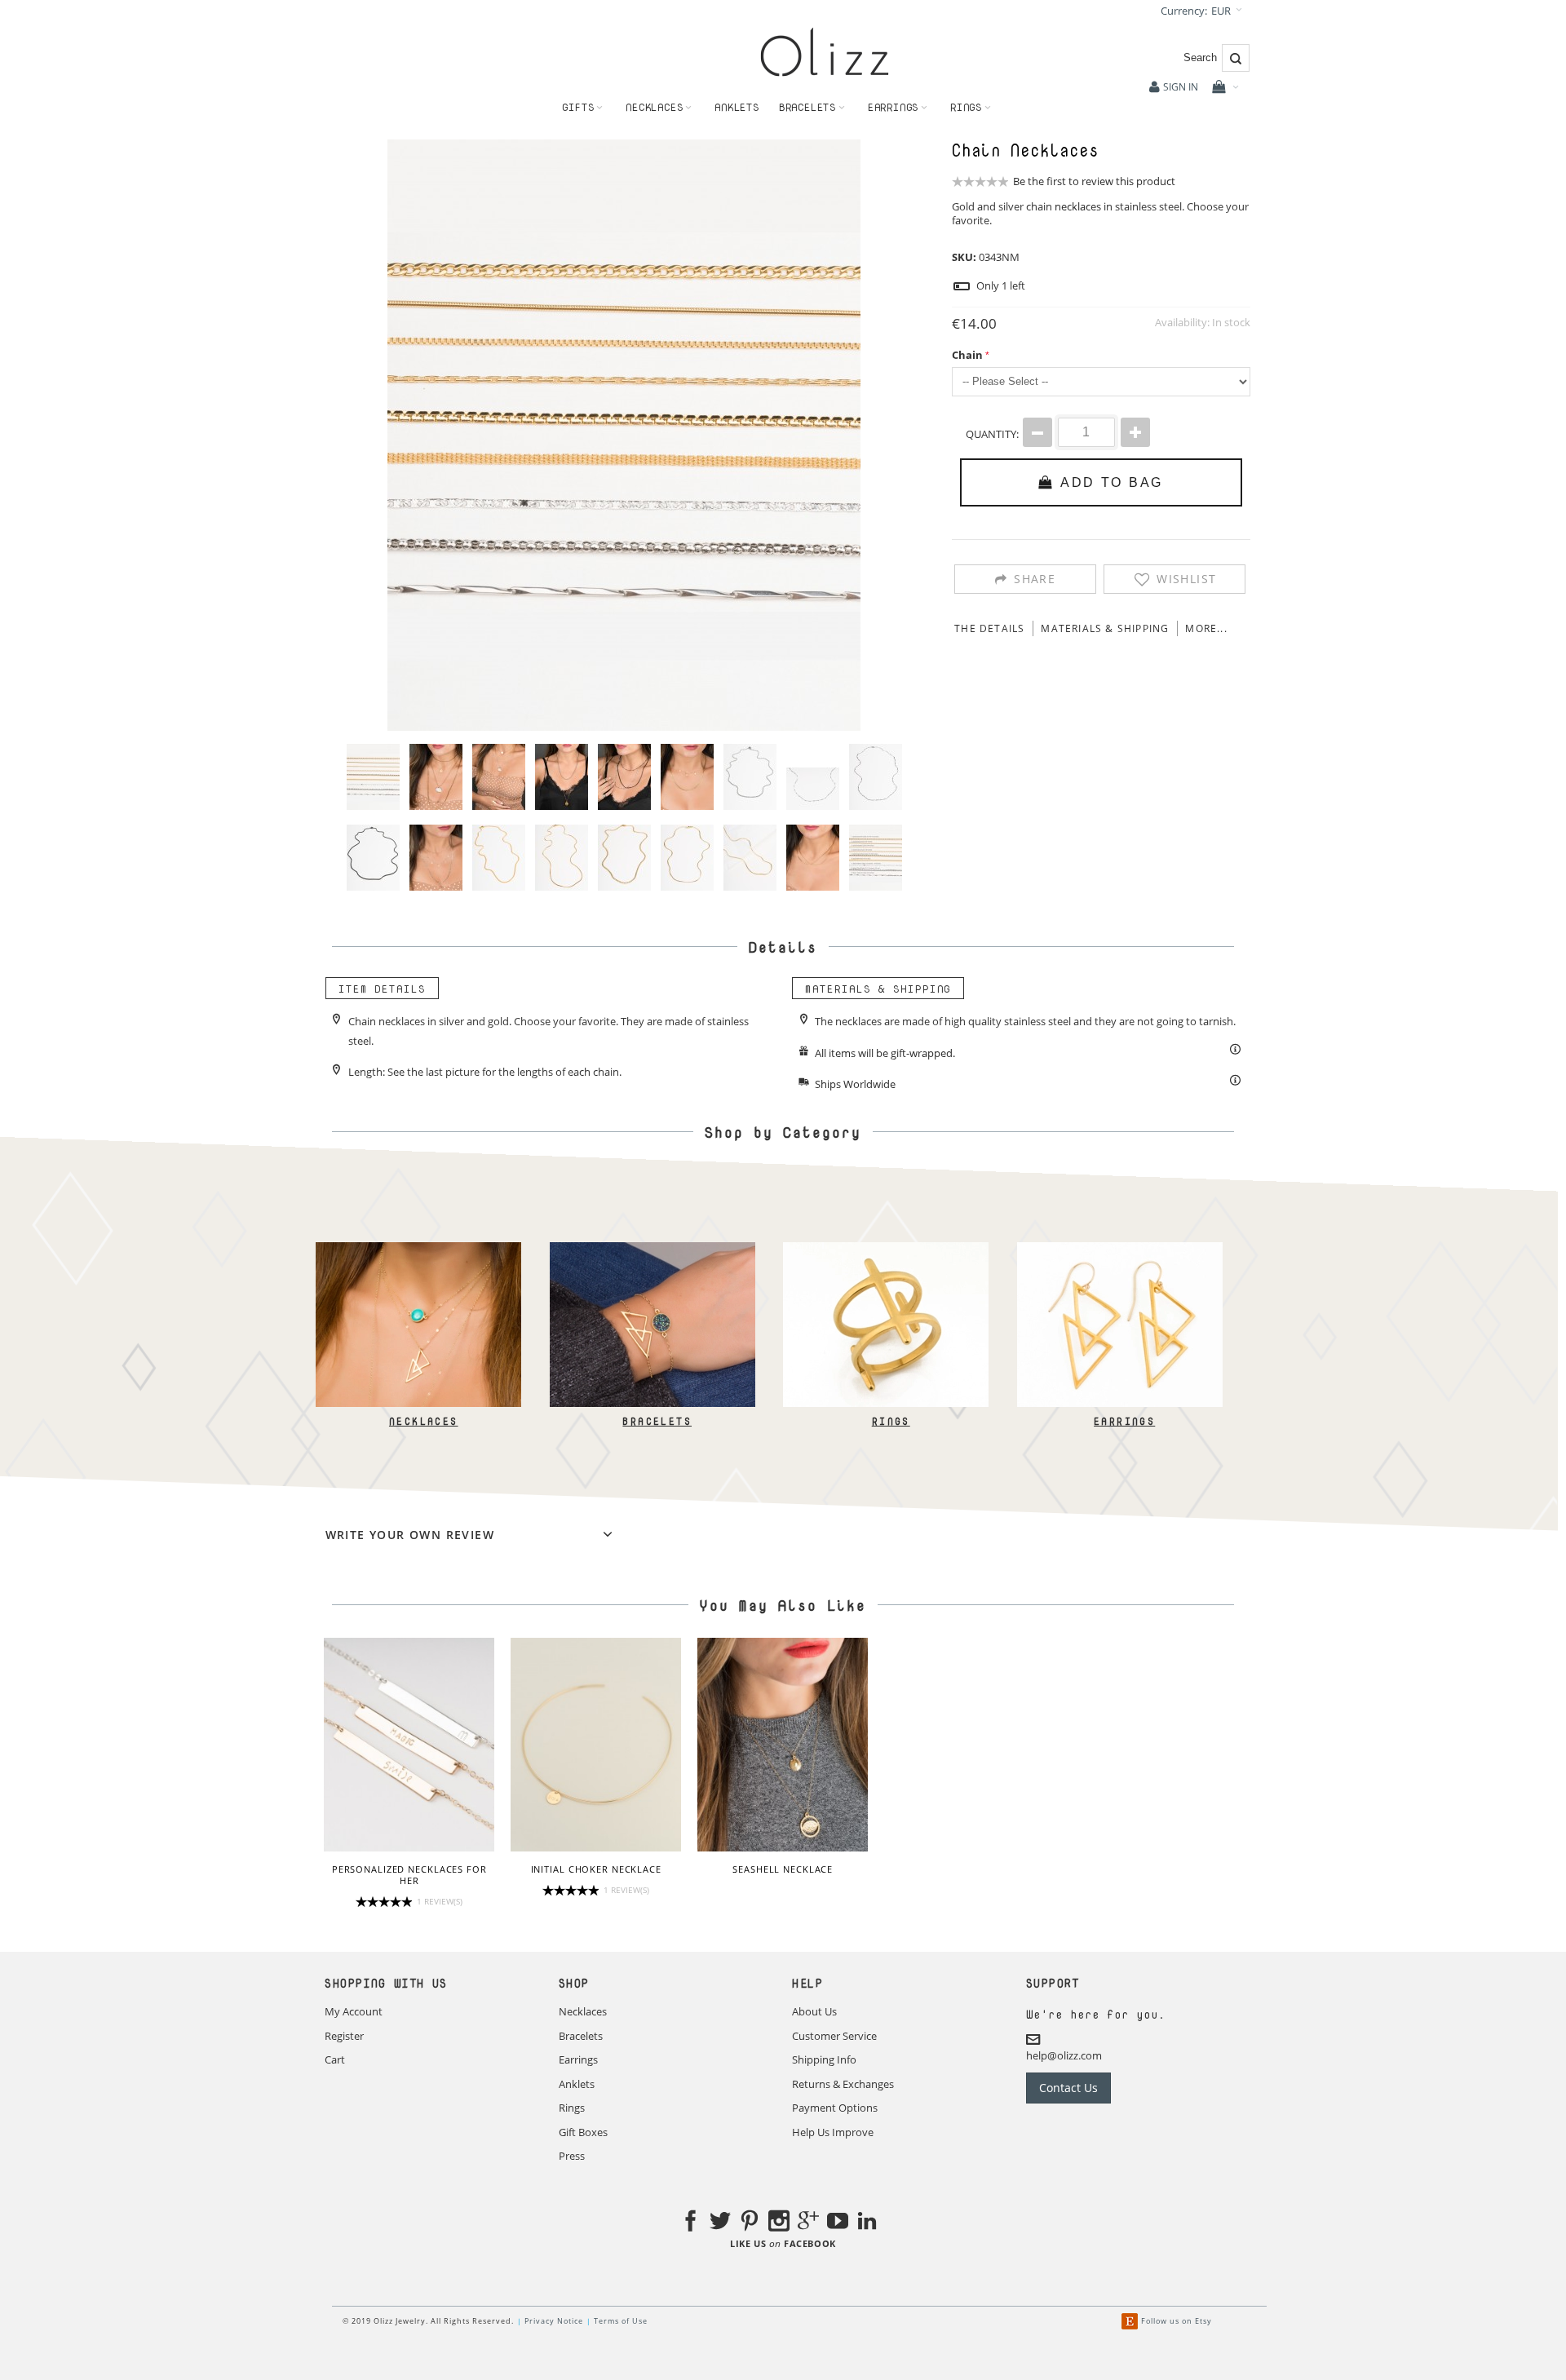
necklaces (1078, 206)
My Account (354, 2011)
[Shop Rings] (886, 1250)
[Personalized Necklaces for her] (409, 1745)
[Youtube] (838, 2223)
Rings (890, 1421)
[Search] (1236, 58)
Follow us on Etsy (1177, 2321)
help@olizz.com (1064, 2056)
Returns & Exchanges (843, 2084)
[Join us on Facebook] (691, 2223)
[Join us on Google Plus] (808, 2223)
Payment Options (835, 2108)
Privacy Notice (554, 2321)
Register (344, 2036)
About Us (814, 2011)
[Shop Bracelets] (652, 1250)
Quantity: (992, 434)
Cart (335, 2059)
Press (572, 2156)
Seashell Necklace (783, 1869)
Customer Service (834, 2036)
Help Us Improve (833, 2132)
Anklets (577, 2084)
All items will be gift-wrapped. (885, 1053)
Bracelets (657, 1421)
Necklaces (423, 1421)
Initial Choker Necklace (596, 1869)
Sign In (1181, 87)
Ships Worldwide (855, 1085)
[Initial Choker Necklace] (596, 1745)
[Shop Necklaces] (418, 1250)
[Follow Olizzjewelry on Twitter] (720, 2223)
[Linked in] (867, 2223)
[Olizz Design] (825, 52)
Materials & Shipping (1105, 628)
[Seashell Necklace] (783, 1745)
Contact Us (1068, 2088)
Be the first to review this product (1094, 181)
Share (1035, 579)
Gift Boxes (583, 2132)
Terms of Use (621, 2321)
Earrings (1124, 1421)
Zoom (624, 435)
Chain (967, 355)
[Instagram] (779, 2223)
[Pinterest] (750, 2223)
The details (989, 628)
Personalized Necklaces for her (409, 1875)
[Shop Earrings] (1119, 1250)
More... (1206, 628)
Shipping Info (824, 2059)
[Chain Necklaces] (373, 777)
